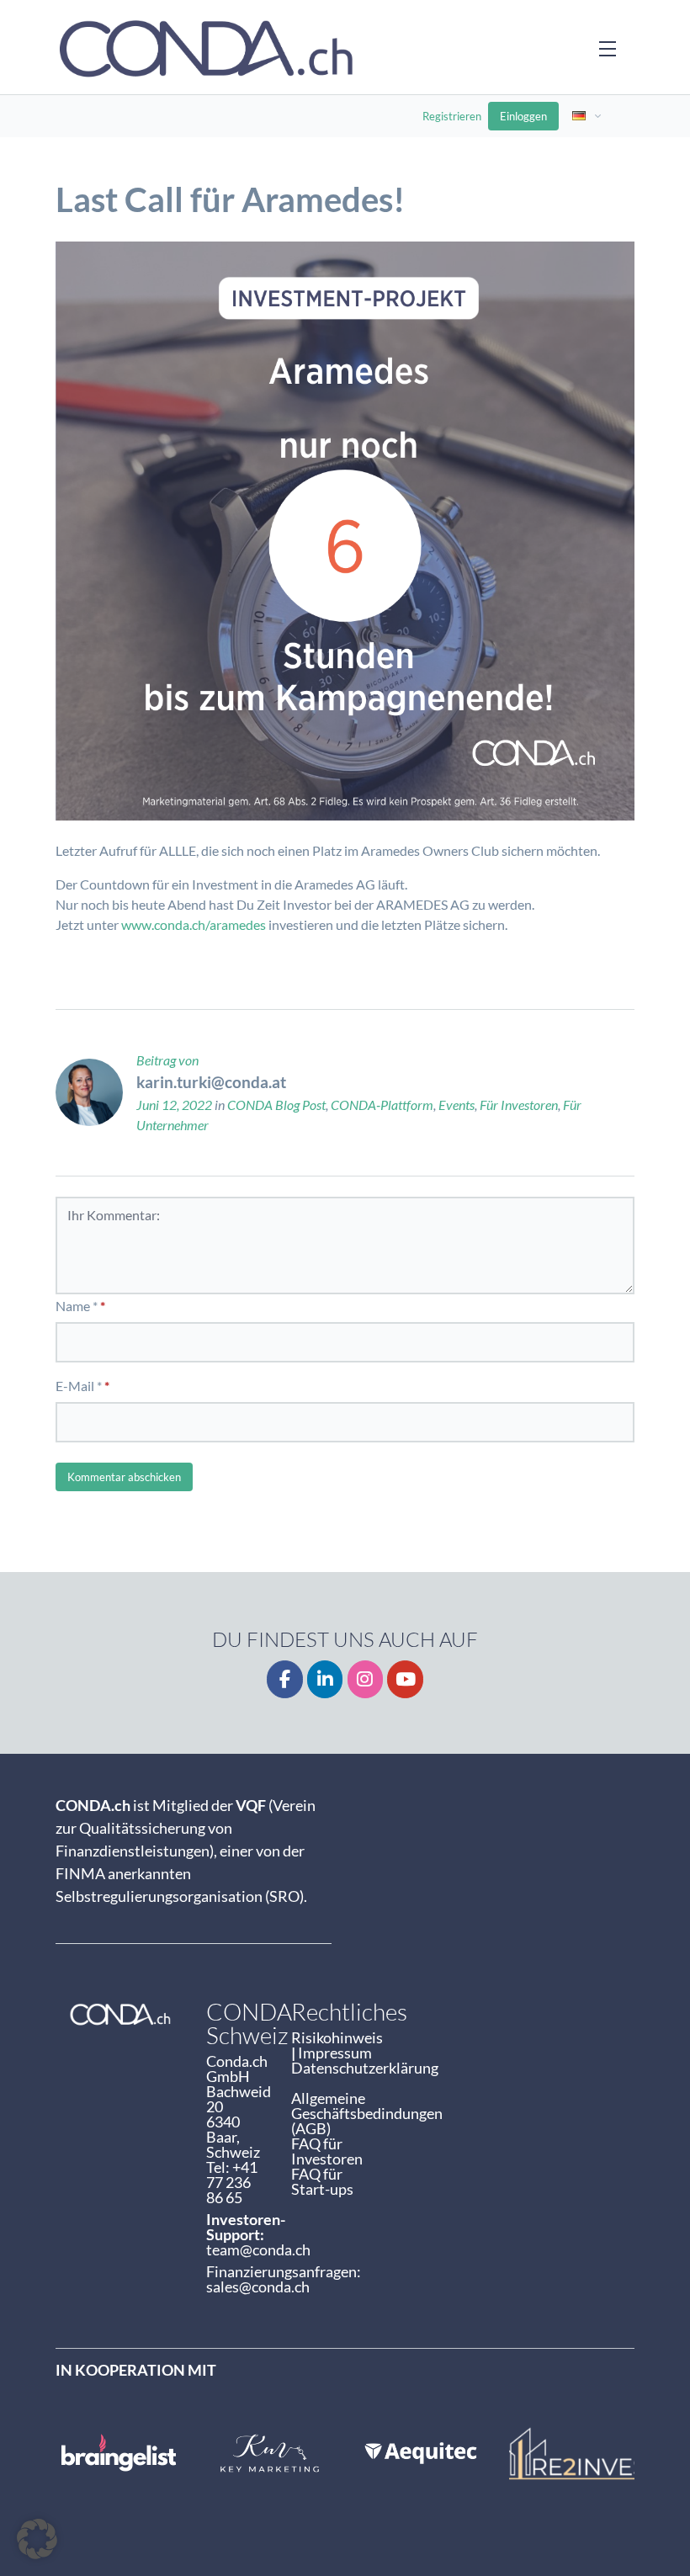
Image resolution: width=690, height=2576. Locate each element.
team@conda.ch (258, 2249)
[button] (37, 2539)
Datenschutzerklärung (365, 2068)
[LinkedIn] (325, 1679)
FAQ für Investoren (327, 2151)
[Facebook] (285, 1679)
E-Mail (75, 1386)
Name (73, 1306)
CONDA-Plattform (382, 1105)
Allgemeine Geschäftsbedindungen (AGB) (367, 2113)
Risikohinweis (338, 2037)
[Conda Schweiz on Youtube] (405, 1679)
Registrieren (452, 116)
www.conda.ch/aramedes (194, 924)
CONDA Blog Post (276, 1105)
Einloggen (523, 116)
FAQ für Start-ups (322, 2181)
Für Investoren (519, 1105)
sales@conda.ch (258, 2287)
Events (456, 1105)
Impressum (335, 2053)
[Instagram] (366, 1679)
